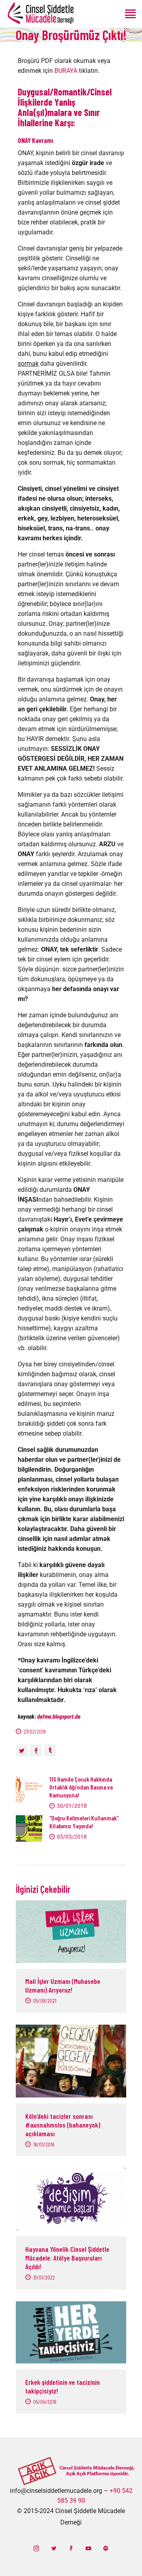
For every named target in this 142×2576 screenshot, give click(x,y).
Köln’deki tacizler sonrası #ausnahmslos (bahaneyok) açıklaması (63, 2125)
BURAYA (66, 71)
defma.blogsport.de (59, 1716)
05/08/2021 (45, 2001)
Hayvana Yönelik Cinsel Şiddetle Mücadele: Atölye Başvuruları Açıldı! (67, 2258)
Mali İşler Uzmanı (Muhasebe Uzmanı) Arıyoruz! (63, 1985)
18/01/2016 (44, 2144)
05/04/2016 (45, 2402)
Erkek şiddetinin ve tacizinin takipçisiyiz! (63, 2386)
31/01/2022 (44, 2277)
